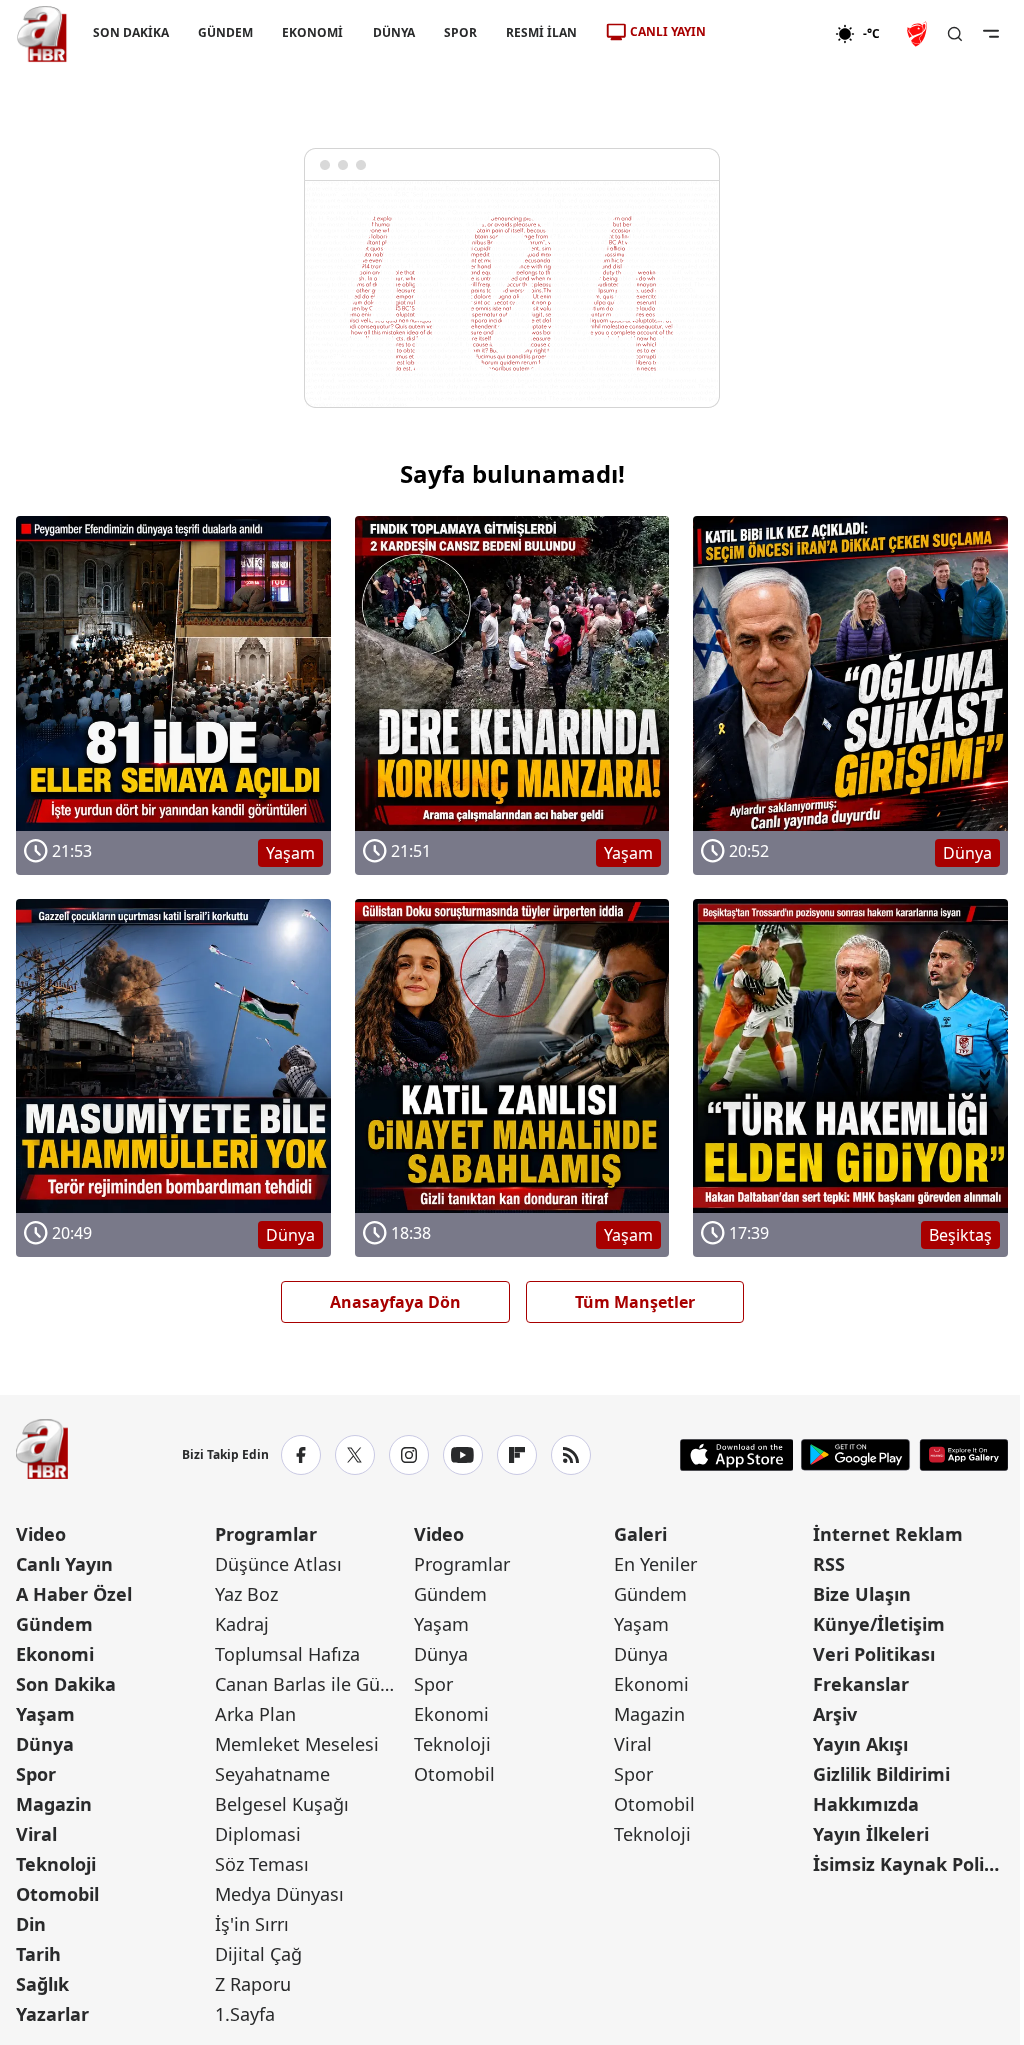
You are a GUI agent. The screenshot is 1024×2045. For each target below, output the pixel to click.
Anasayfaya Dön (395, 1302)
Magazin (54, 1804)
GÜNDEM (225, 32)
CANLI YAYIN (668, 31)
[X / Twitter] (355, 1455)
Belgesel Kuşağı (282, 1804)
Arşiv (835, 1714)
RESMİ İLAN (541, 32)
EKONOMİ (312, 32)
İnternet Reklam (888, 1534)
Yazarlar (52, 2014)
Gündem (54, 1624)
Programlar (266, 1534)
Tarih (38, 1954)
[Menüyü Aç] (991, 34)
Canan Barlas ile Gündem (312, 1684)
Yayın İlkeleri (871, 1834)
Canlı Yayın (64, 1564)
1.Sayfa (245, 2014)
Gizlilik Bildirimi (881, 1774)
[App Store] (737, 1455)
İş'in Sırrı (252, 1924)
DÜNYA (394, 32)
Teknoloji (56, 1864)
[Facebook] (301, 1455)
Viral (36, 1834)
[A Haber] (42, 34)
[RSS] (571, 1455)
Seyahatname (272, 1774)
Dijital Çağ (258, 1954)
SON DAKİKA (131, 32)
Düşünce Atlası (278, 1564)
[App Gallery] (963, 1455)
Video (41, 1534)
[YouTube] (463, 1455)
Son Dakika (66, 1684)
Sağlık (42, 1984)
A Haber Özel (74, 1594)
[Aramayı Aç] (955, 34)
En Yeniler (655, 1564)
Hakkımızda (866, 1804)
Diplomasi (258, 1834)
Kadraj (242, 1624)
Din (31, 1924)
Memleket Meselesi (297, 1744)
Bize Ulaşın (862, 1594)
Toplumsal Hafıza (287, 1654)
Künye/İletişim (879, 1624)
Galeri (640, 1534)
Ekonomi (55, 1654)
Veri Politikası (874, 1654)
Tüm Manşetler (635, 1302)
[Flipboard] (517, 1455)
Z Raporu (253, 1984)
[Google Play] (855, 1455)
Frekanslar (861, 1684)
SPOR (460, 32)
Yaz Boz (246, 1594)
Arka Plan (255, 1714)
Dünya (45, 1744)
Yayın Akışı (860, 1744)
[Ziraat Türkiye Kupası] (919, 34)
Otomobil (57, 1894)
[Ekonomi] (770, 34)
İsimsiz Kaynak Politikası (910, 1864)
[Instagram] (409, 1455)
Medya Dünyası (279, 1894)
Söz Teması (262, 1864)
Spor (36, 1774)
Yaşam (45, 1714)
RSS (829, 1564)
